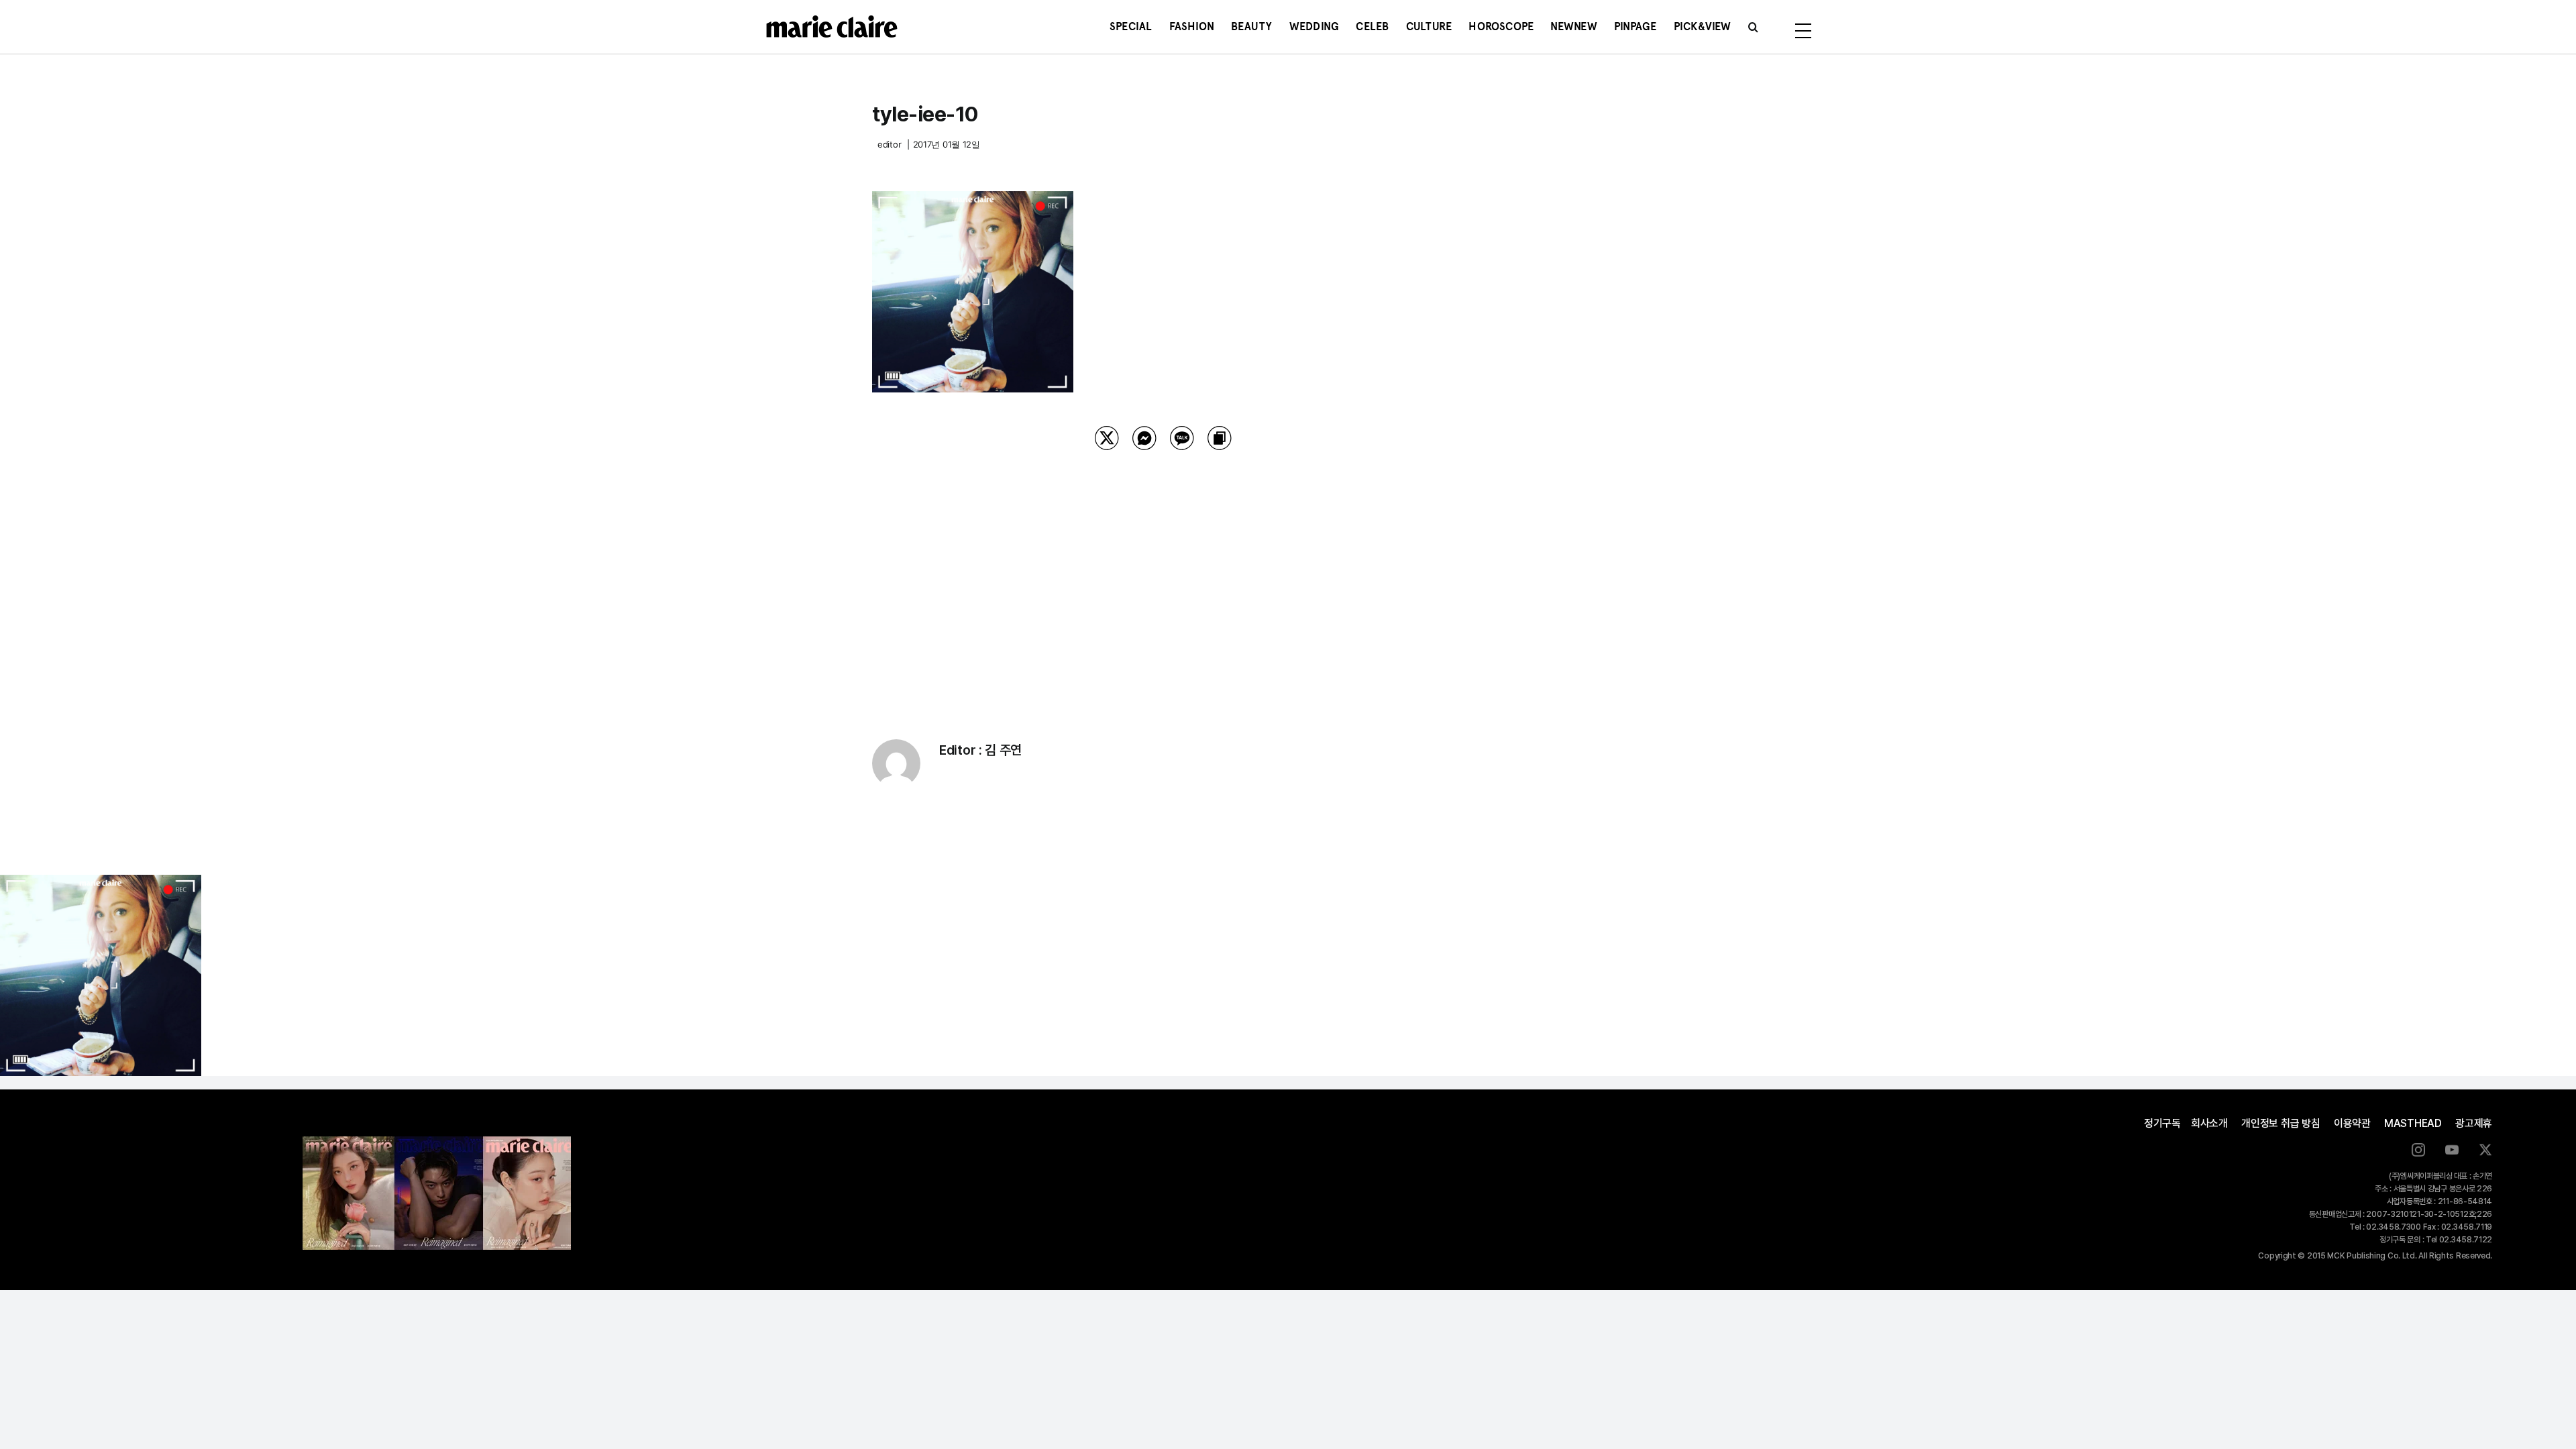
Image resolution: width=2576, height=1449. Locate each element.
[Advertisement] (1163, 578)
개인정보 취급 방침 (2281, 1123)
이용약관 (2352, 1123)
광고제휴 (2474, 1123)
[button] (1753, 27)
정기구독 (2162, 1123)
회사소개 (2209, 1123)
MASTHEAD (2413, 1123)
